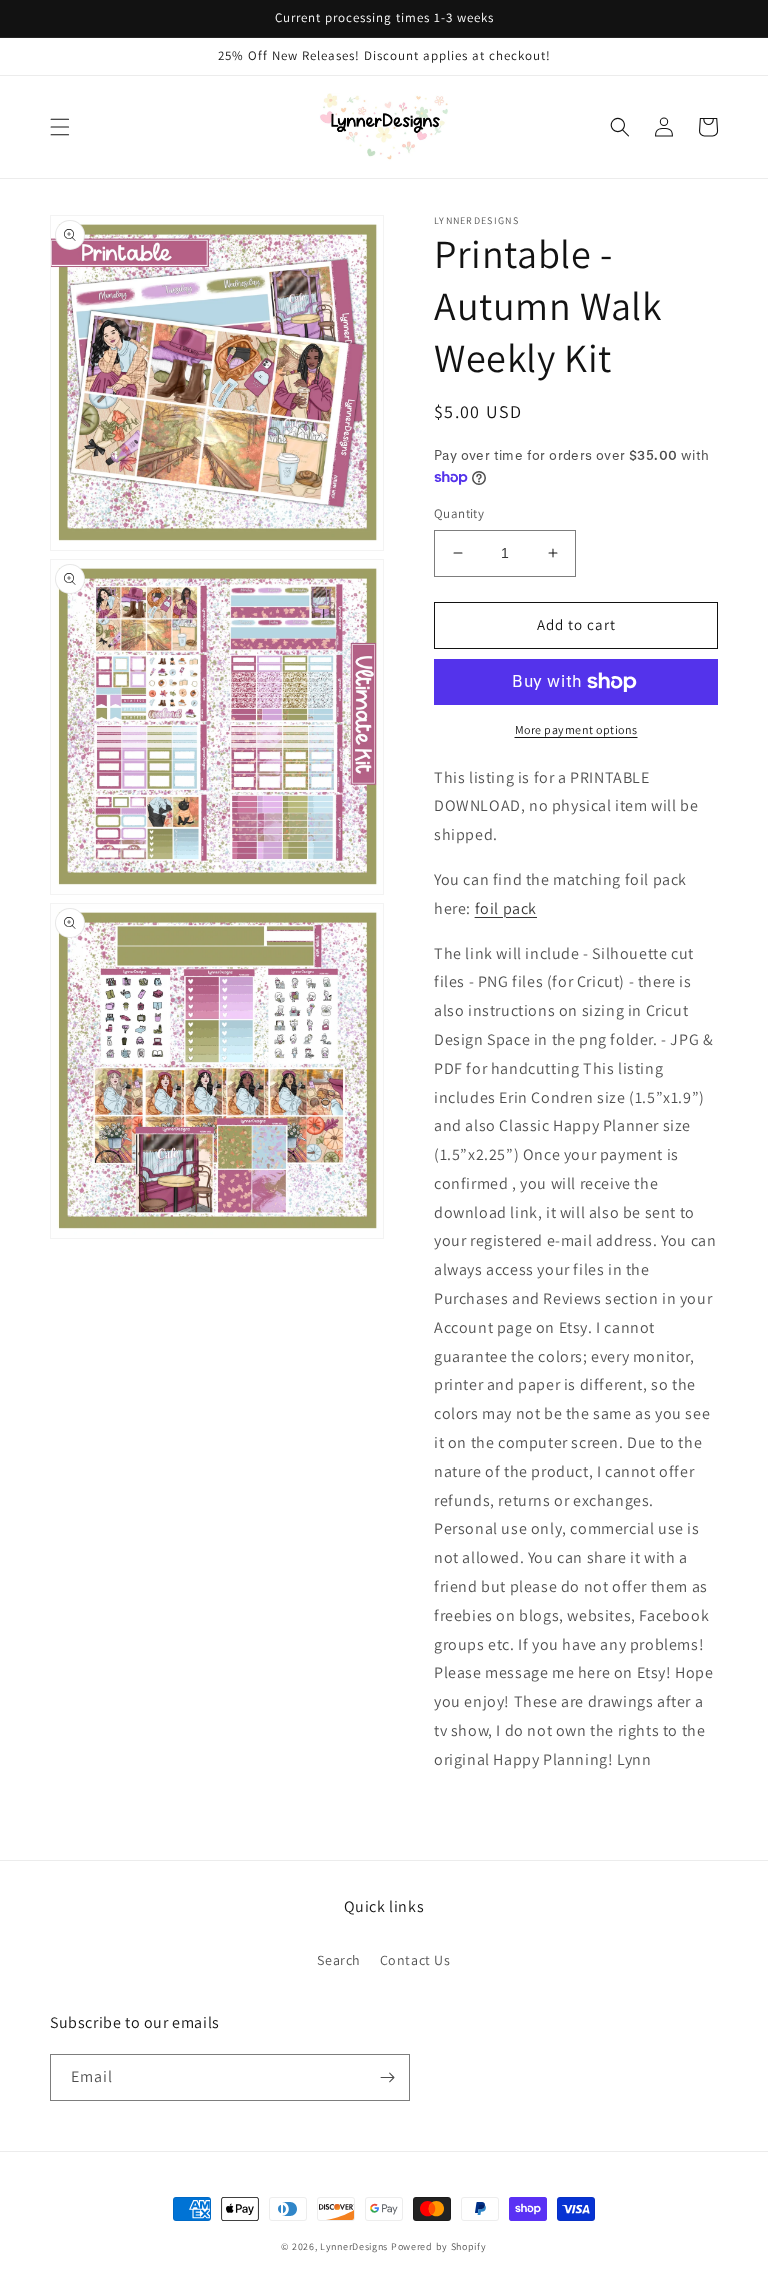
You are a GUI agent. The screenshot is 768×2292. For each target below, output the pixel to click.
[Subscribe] (387, 2077)
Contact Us (415, 1960)
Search (339, 1960)
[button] (60, 127)
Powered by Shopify (439, 2246)
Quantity (459, 513)
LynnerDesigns (354, 2246)
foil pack (506, 908)
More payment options (576, 729)
